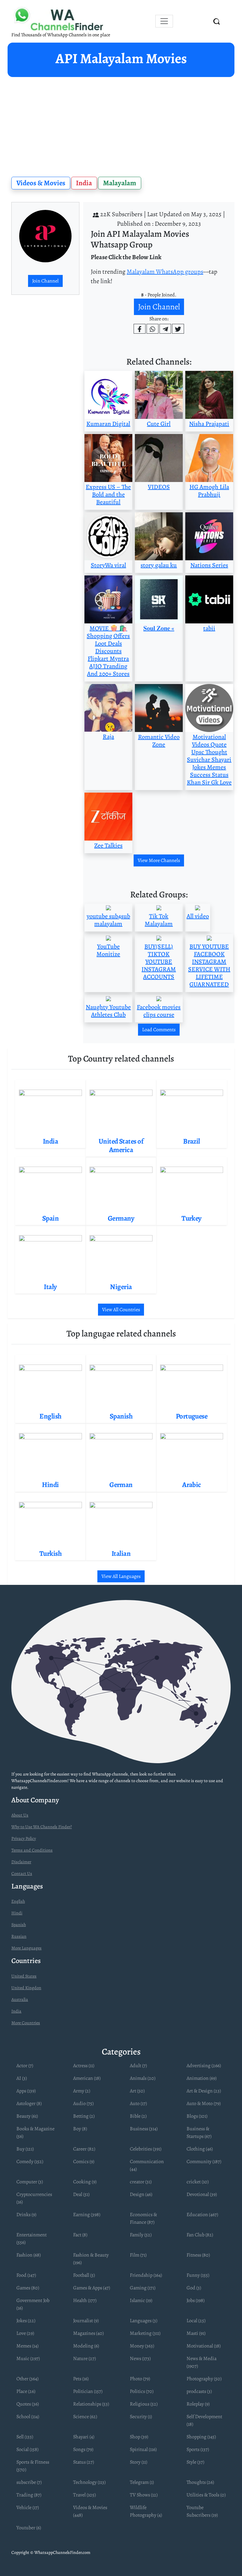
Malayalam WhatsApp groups (165, 272)
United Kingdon (26, 1988)
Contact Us (22, 1874)
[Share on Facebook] (140, 329)
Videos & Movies (41, 183)
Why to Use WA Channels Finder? (42, 1827)
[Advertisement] (121, 124)
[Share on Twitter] (178, 329)
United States (24, 1976)
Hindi (17, 1913)
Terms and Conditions (32, 1850)
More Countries (26, 2023)
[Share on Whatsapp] (153, 329)
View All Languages (121, 1576)
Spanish (19, 1925)
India (84, 183)
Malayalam (120, 183)
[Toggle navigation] (164, 21)
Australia (20, 1999)
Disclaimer (21, 1862)
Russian (19, 1936)
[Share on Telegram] (165, 329)
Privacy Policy (24, 1838)
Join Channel (45, 281)
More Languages (26, 1948)
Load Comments (159, 1030)
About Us (20, 1815)
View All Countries (121, 1310)
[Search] (217, 21)
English (18, 1901)
